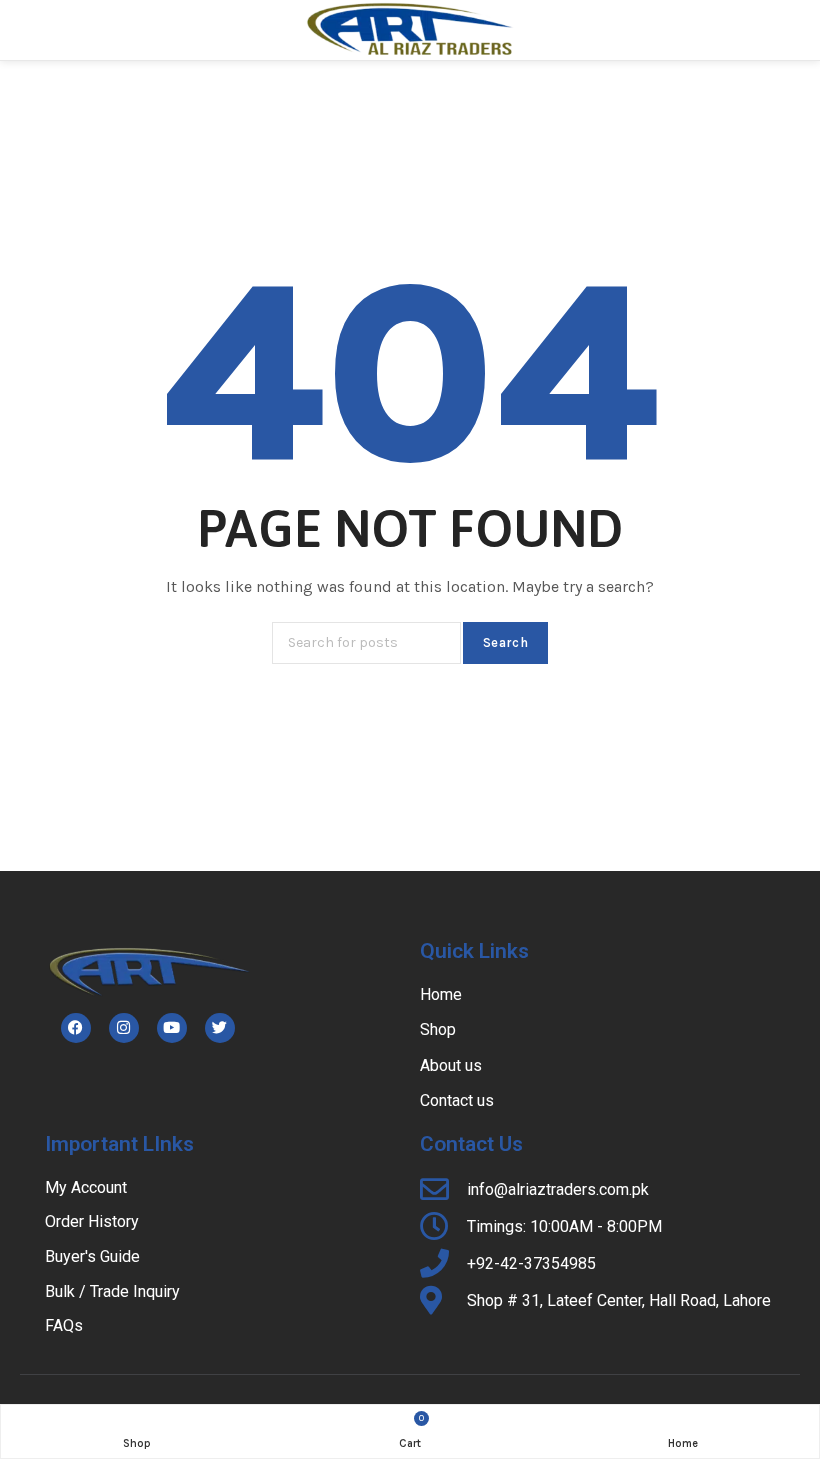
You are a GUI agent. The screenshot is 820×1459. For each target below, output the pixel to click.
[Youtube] (172, 1028)
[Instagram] (124, 1028)
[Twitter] (220, 1028)
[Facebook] (76, 1028)
